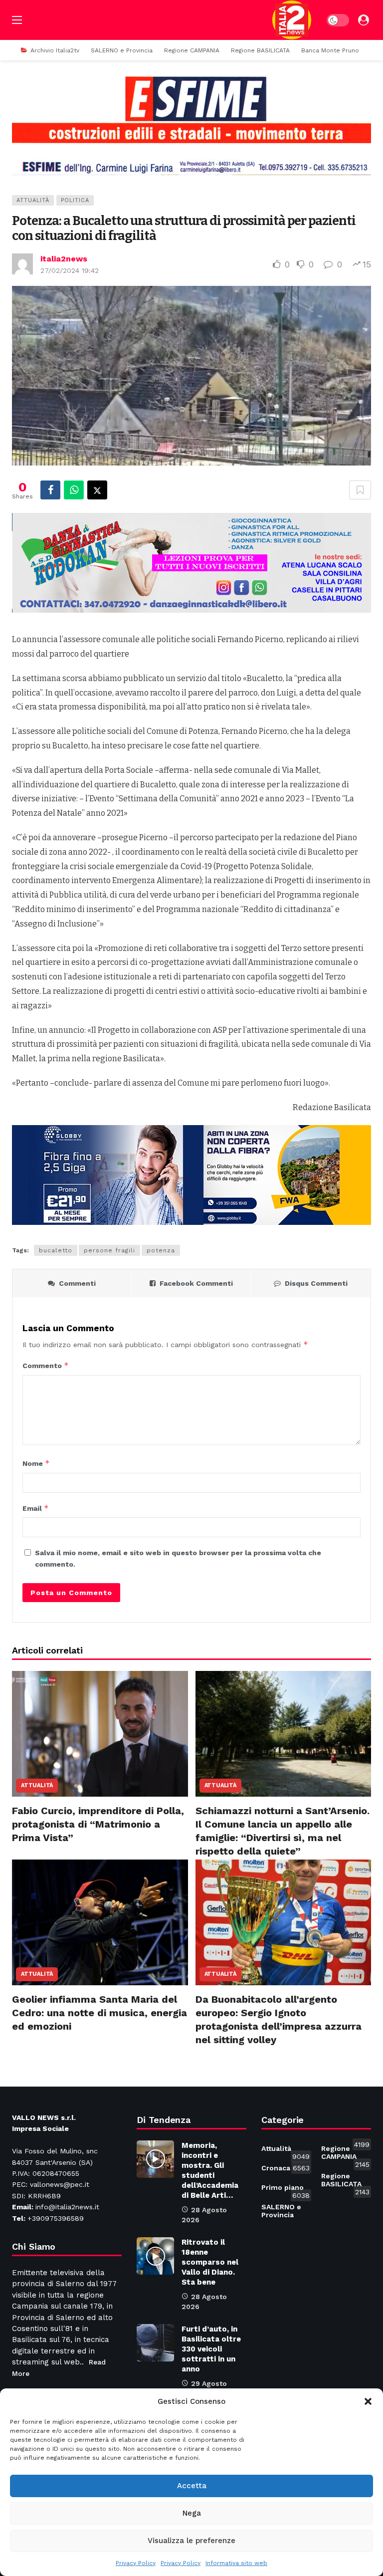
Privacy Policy (136, 2563)
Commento (46, 1365)
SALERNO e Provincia (286, 2209)
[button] (368, 2401)
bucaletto (56, 1250)
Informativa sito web (236, 2563)
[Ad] (191, 125)
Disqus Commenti (316, 1283)
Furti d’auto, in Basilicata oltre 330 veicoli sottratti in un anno (211, 2349)
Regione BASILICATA (345, 2182)
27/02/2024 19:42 (70, 270)
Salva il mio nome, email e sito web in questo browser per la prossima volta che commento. (178, 1558)
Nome (36, 1463)
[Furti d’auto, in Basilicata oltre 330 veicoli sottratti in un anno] (155, 2343)
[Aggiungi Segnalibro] (360, 490)
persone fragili (109, 1250)
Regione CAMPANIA (345, 2154)
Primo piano (286, 2189)
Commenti (77, 1283)
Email (36, 1508)
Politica (75, 200)
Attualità (33, 200)
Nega (192, 2513)
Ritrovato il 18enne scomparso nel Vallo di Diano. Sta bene (210, 2262)
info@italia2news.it (67, 2207)
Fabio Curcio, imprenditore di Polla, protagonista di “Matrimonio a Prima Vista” (98, 1824)
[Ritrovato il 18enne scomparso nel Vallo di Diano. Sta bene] (155, 2256)
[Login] (364, 20)
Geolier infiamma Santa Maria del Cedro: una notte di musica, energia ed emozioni (99, 2013)
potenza (161, 1250)
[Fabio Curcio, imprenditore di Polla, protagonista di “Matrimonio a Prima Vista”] (100, 1734)
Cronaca (286, 2168)
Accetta (192, 2486)
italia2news (64, 259)
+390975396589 (56, 2218)
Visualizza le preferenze (191, 2541)
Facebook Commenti (196, 1283)
